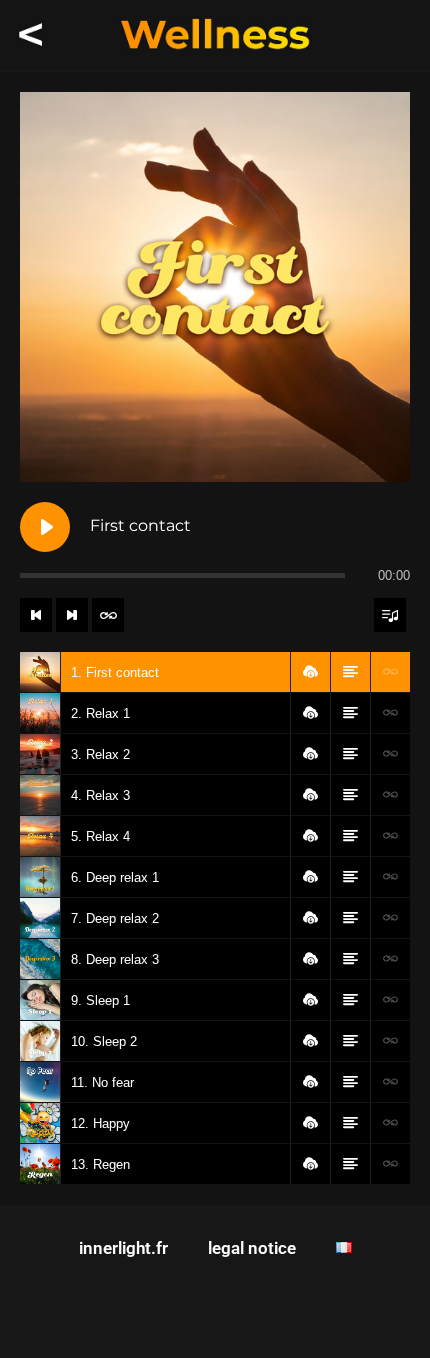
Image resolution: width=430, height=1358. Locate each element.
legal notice (252, 1248)
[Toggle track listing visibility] (390, 615)
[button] (310, 672)
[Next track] (72, 615)
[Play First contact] (45, 527)
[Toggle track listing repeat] (108, 615)
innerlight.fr (123, 1248)
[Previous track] (36, 615)
